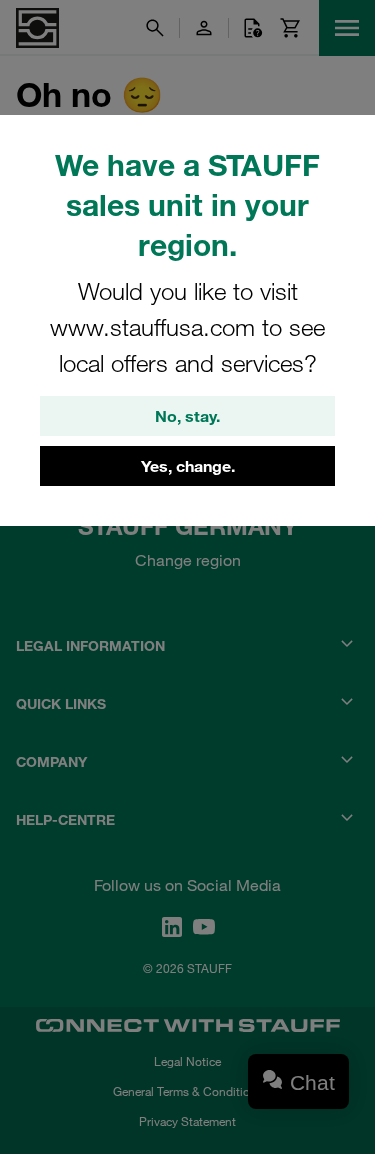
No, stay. (187, 416)
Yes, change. (188, 466)
